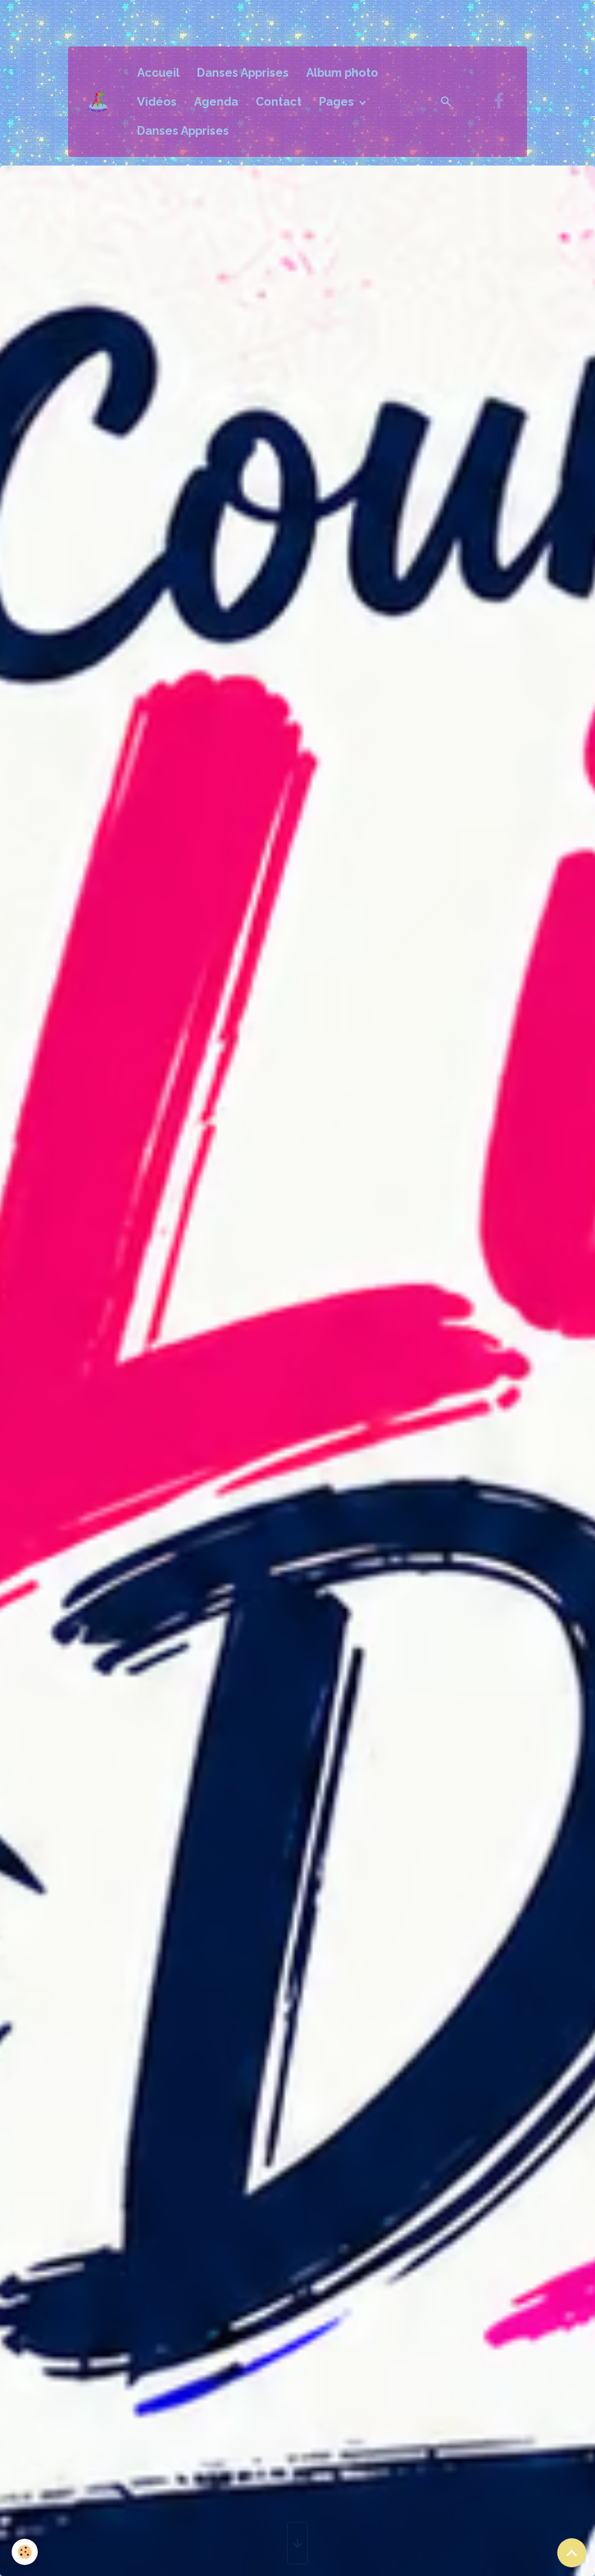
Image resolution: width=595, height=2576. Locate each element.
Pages (338, 102)
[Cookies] (25, 2552)
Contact (279, 102)
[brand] (99, 101)
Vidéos (157, 102)
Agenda (216, 102)
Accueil (158, 73)
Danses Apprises (243, 73)
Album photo (342, 73)
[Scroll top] (572, 2553)
